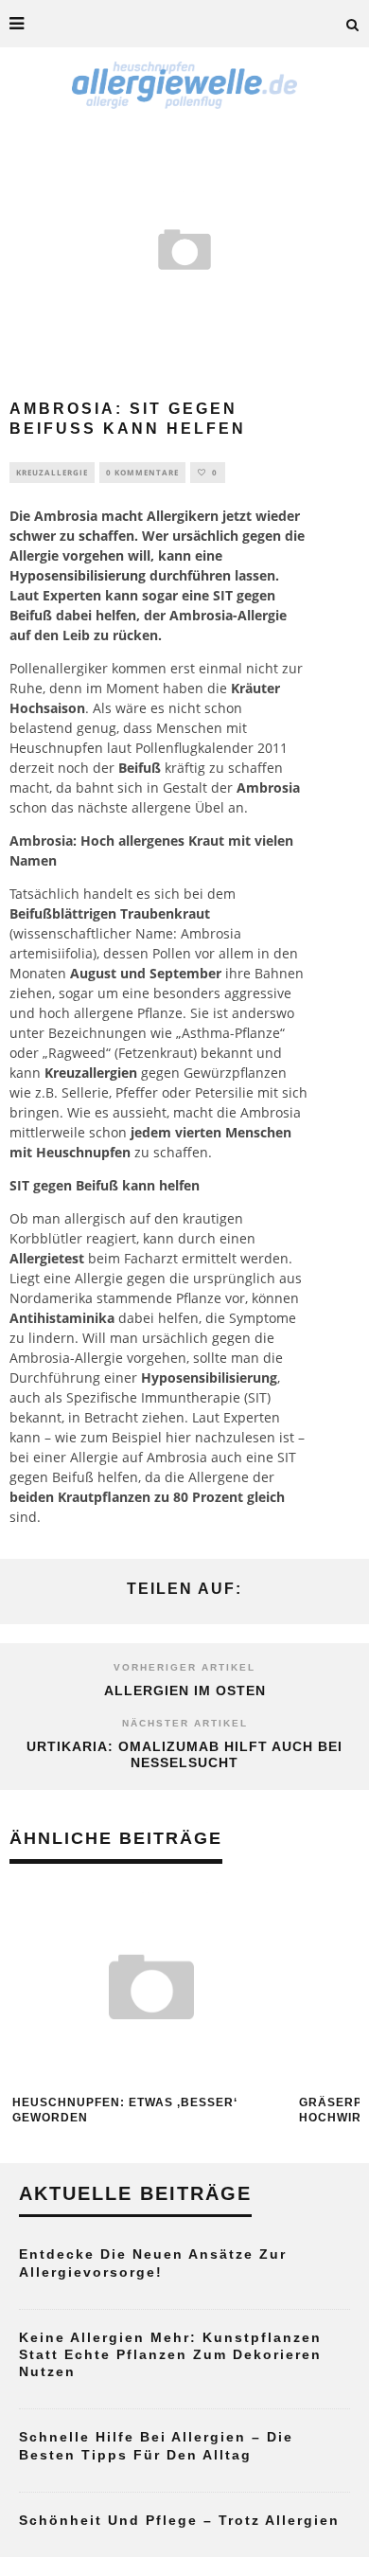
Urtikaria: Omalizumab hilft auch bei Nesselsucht (184, 1754)
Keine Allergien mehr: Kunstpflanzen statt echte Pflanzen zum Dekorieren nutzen (170, 2354)
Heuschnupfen (56, 748)
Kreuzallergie (52, 472)
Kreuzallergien (91, 1073)
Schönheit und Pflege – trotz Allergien (179, 2520)
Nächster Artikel (185, 1723)
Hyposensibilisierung (78, 575)
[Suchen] (353, 24)
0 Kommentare (142, 472)
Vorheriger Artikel (184, 1667)
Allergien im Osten (185, 1690)
